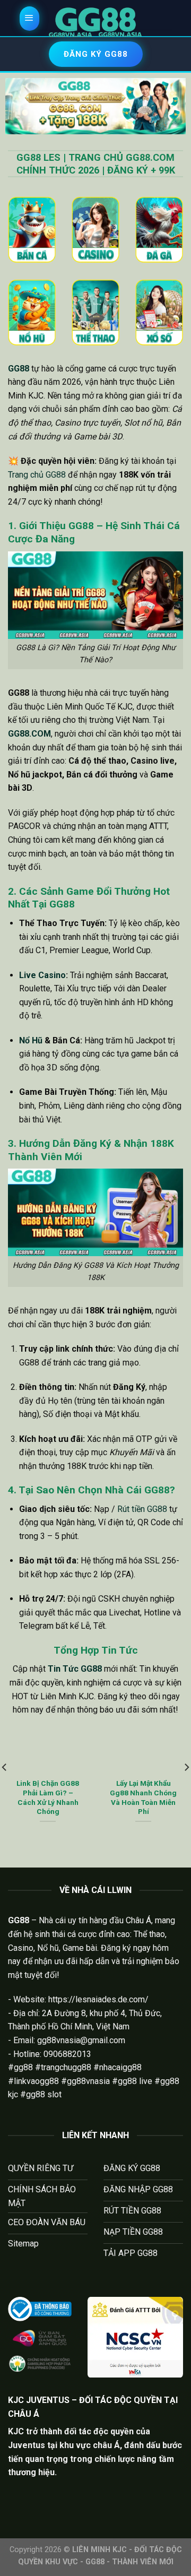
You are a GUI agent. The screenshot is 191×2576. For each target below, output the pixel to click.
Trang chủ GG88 (37, 475)
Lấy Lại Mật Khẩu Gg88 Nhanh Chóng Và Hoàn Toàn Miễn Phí (143, 1797)
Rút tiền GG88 (142, 1509)
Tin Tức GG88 (75, 1669)
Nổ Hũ (31, 1040)
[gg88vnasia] (95, 22)
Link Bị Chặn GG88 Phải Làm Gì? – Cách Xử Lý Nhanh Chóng (48, 1797)
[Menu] (30, 19)
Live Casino (42, 975)
